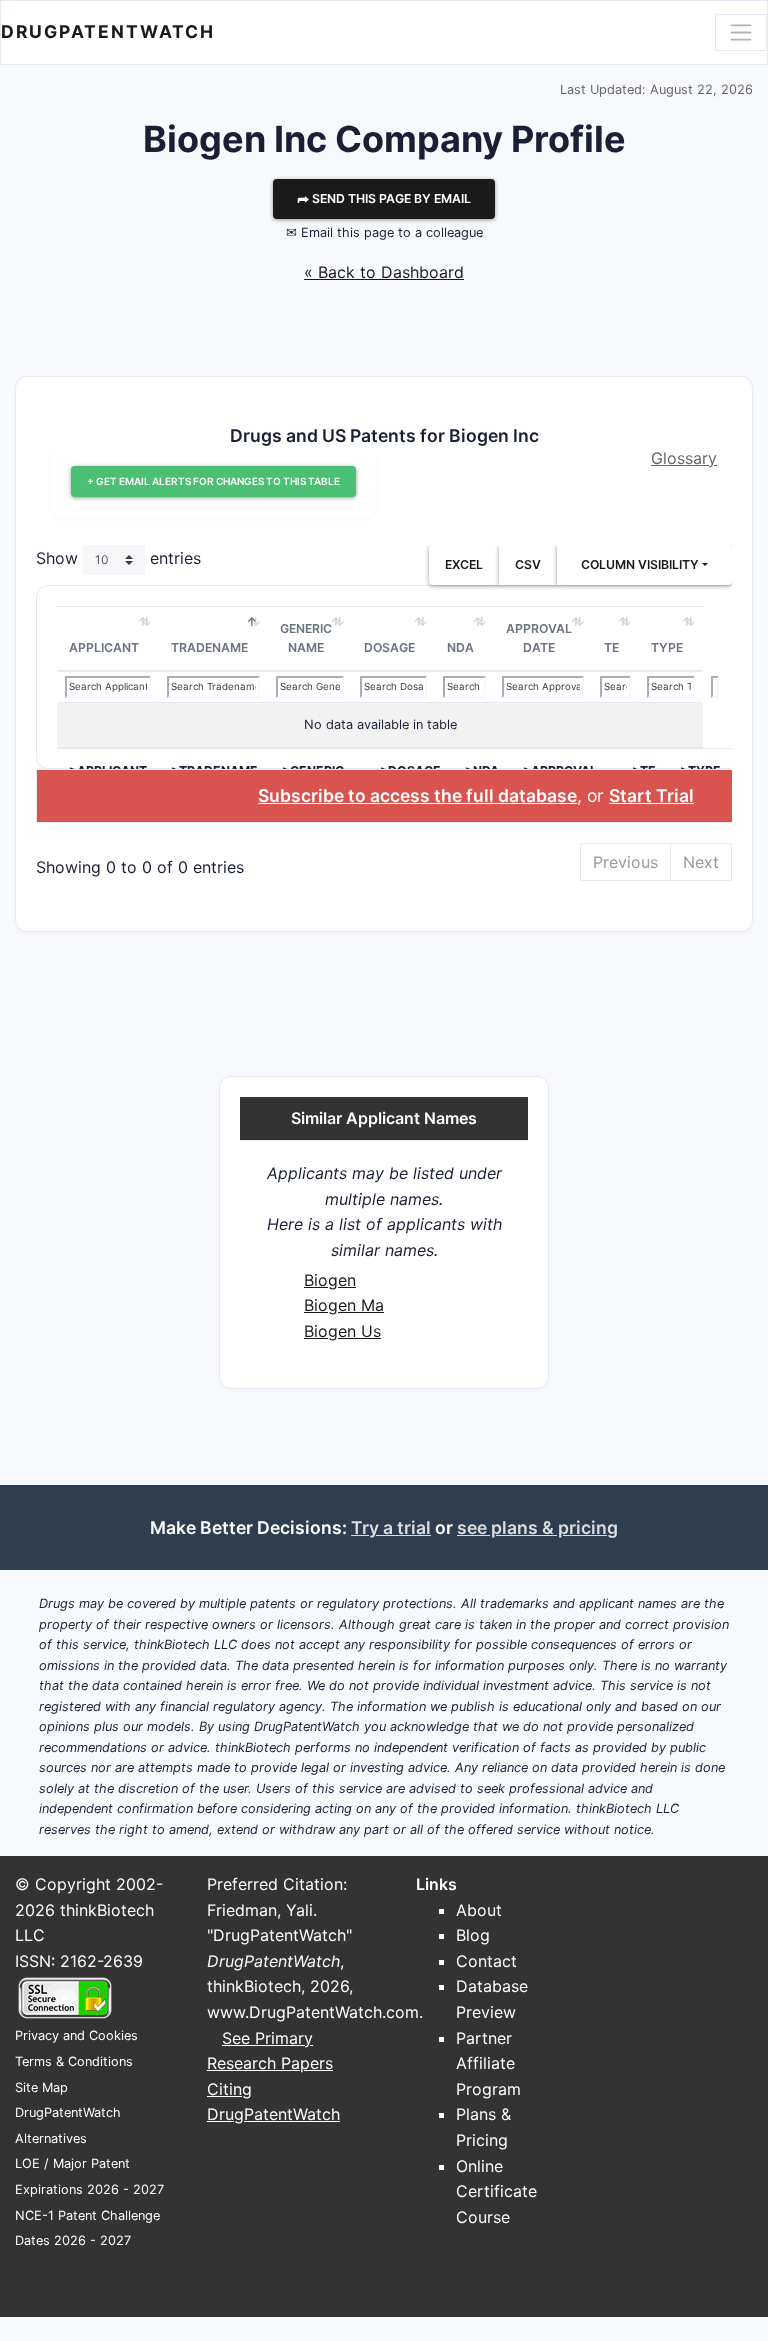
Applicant (104, 647)
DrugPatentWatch (108, 31)
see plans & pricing (537, 1527)
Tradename (209, 647)
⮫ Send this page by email (384, 198)
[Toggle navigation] (741, 32)
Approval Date (539, 638)
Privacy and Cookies (76, 2035)
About (479, 1910)
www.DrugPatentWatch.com (313, 2012)
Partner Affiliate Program (488, 2063)
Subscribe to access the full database (417, 795)
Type (667, 647)
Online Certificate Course (496, 2191)
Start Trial (651, 795)
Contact (486, 1961)
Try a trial (391, 1527)
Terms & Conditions (74, 2061)
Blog (473, 1935)
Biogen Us (342, 1331)
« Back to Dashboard (384, 272)
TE (611, 647)
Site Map (41, 2087)
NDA (460, 647)
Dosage (389, 647)
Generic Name (306, 638)
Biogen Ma (344, 1305)
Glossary (684, 458)
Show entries (118, 558)
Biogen (330, 1280)
